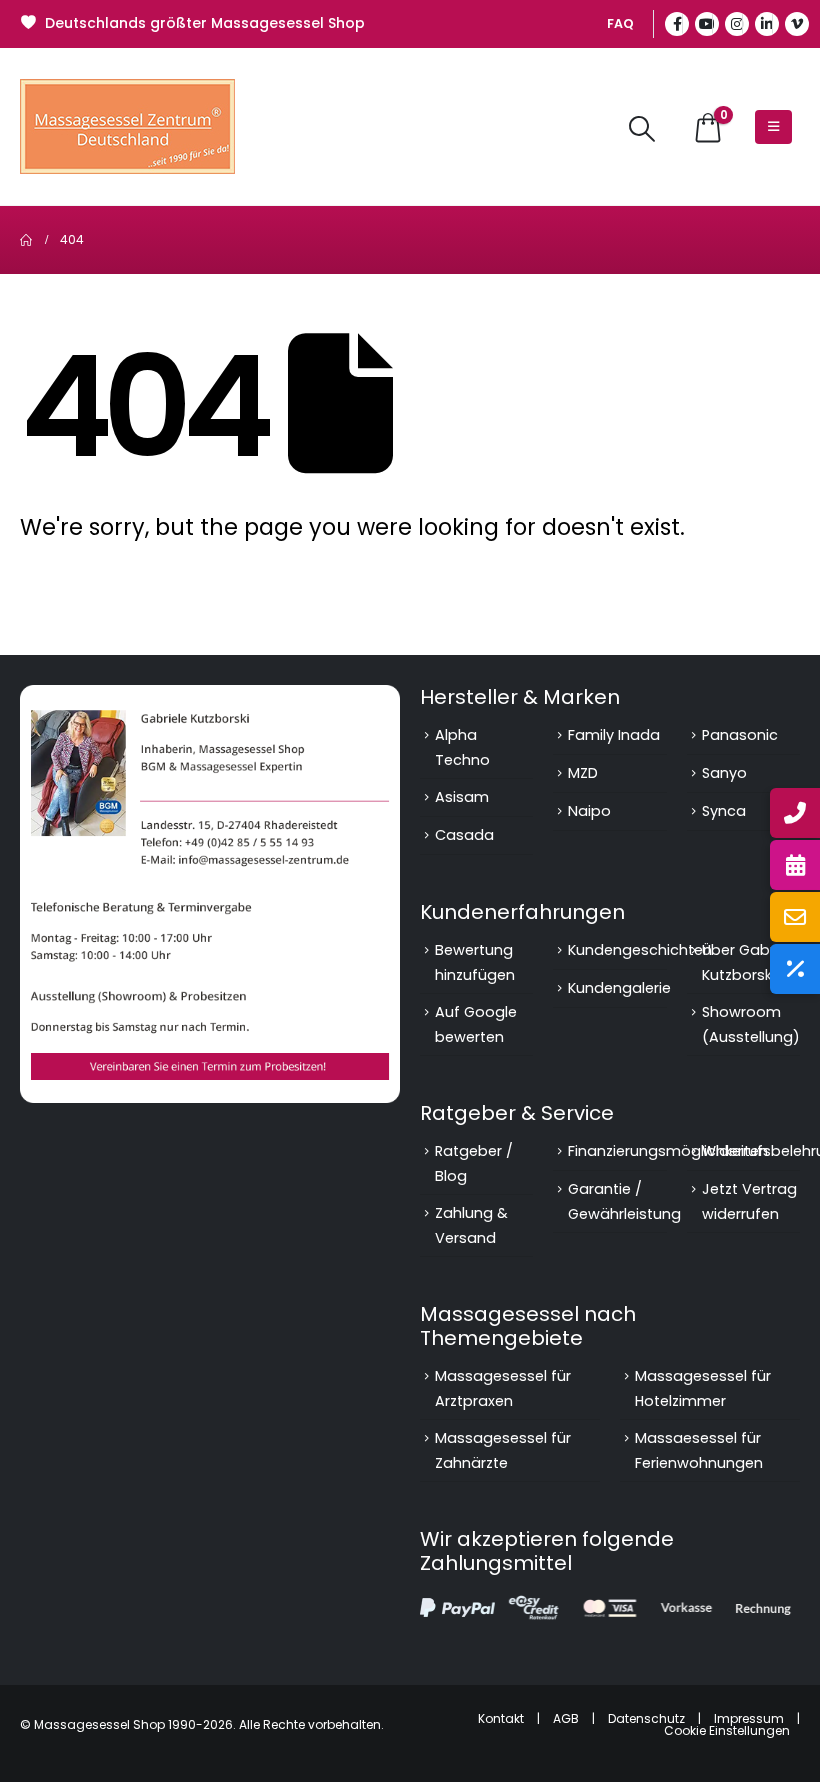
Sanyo (724, 773)
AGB (566, 1718)
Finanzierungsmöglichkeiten (668, 1151)
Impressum (749, 1718)
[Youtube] (707, 24)
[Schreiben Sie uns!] (795, 917)
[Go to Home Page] (26, 240)
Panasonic (740, 735)
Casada (464, 835)
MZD (583, 773)
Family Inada (614, 735)
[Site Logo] (127, 126)
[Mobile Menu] (773, 127)
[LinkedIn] (767, 24)
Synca (724, 811)
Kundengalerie (619, 988)
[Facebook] (677, 24)
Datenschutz (646, 1718)
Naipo (589, 811)
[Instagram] (737, 24)
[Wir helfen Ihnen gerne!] (795, 813)
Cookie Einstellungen (727, 1730)
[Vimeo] (797, 24)
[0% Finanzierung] (795, 969)
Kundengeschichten (640, 950)
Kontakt (501, 1718)
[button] (642, 129)
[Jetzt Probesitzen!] (795, 865)
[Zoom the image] (210, 697)
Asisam (462, 797)
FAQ (620, 23)
